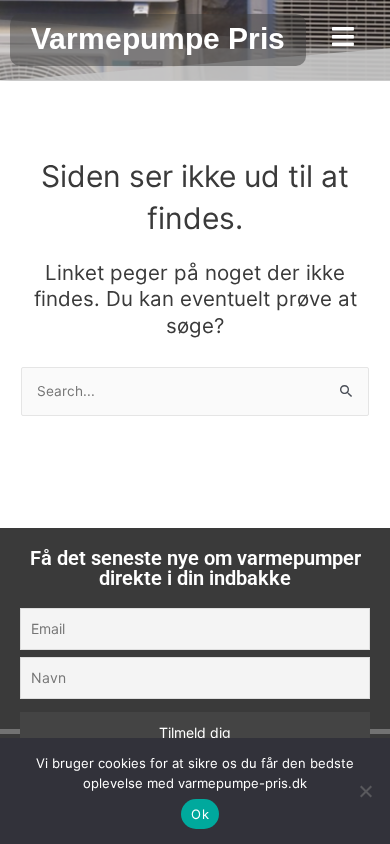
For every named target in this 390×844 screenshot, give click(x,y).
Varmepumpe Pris (158, 38)
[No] (365, 791)
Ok (200, 814)
